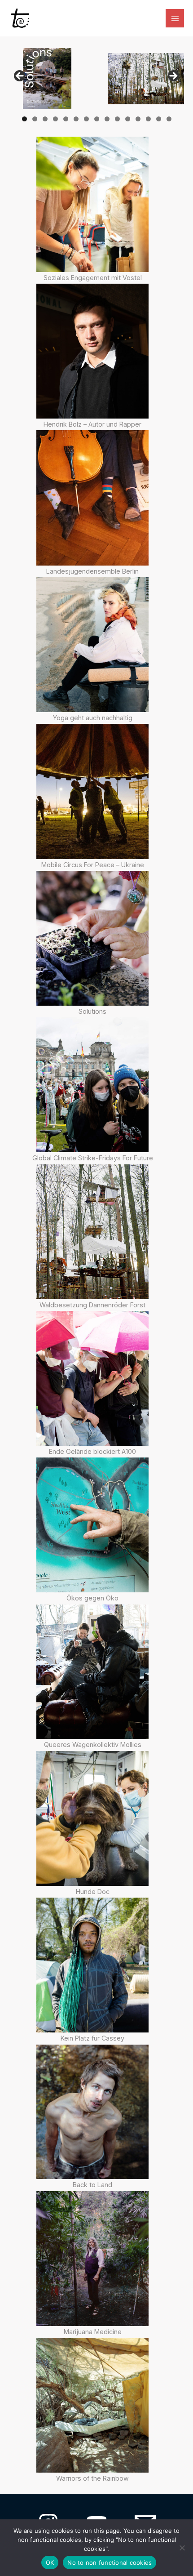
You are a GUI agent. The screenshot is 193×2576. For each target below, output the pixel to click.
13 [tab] (149, 119)
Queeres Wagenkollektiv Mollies (93, 1745)
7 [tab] (86, 119)
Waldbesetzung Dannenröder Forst (92, 1305)
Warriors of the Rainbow (92, 2478)
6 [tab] (76, 119)
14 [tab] (159, 119)
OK (50, 2563)
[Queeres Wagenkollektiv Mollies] (92, 1672)
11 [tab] (128, 119)
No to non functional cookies (110, 2563)
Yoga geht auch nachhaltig (93, 718)
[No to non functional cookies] (182, 2548)
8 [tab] (97, 119)
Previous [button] (20, 76)
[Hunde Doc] (92, 1818)
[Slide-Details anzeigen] (47, 79)
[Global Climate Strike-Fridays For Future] (92, 1085)
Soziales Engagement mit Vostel (93, 278)
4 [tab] (55, 119)
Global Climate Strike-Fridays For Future (93, 1158)
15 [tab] (169, 119)
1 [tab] (24, 119)
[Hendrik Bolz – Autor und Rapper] (92, 351)
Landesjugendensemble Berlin (92, 571)
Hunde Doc (93, 1892)
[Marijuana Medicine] (92, 2259)
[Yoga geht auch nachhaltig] (92, 645)
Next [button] (173, 76)
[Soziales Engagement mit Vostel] (92, 204)
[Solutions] (92, 938)
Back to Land (92, 2185)
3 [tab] (45, 119)
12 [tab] (138, 119)
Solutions (92, 1011)
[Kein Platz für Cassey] (92, 1965)
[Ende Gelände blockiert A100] (92, 1378)
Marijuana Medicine (93, 2332)
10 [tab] (118, 119)
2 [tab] (35, 119)
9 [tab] (107, 119)
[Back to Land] (92, 2112)
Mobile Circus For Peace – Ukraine (93, 865)
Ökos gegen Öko (92, 1598)
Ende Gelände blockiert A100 (92, 1451)
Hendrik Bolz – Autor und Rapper (92, 424)
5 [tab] (66, 119)
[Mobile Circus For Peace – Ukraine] (92, 791)
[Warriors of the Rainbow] (92, 2405)
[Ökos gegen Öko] (92, 1525)
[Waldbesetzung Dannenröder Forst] (92, 1232)
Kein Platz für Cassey (92, 2038)
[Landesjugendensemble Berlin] (92, 498)
